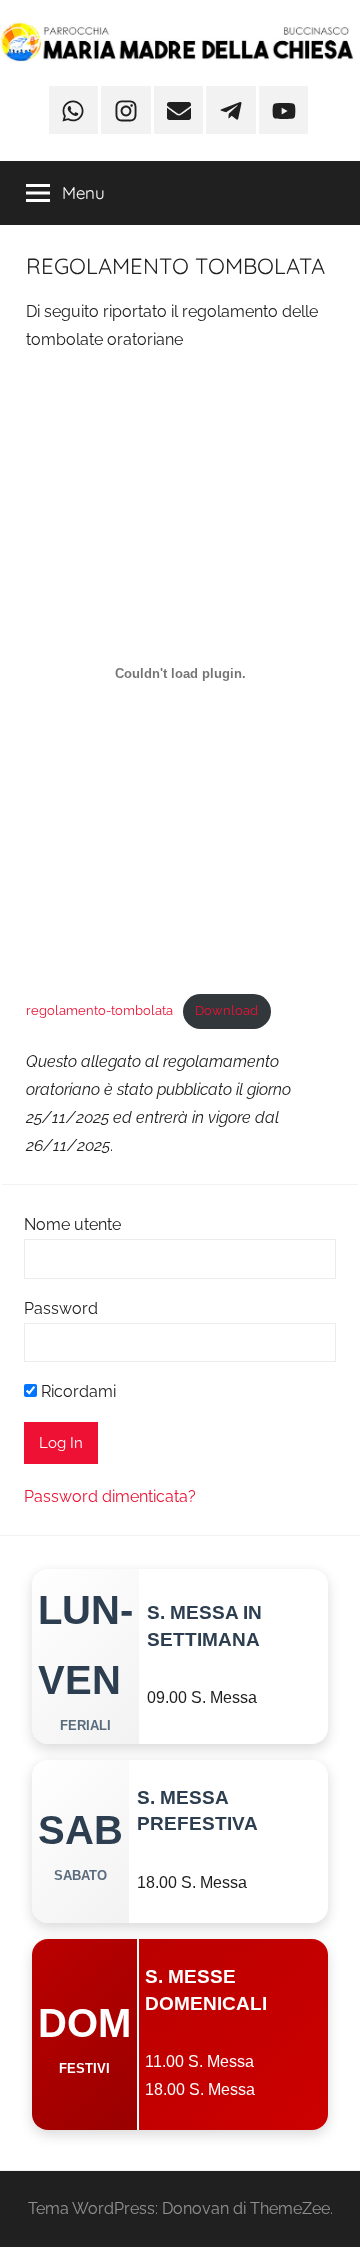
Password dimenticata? (110, 1496)
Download (226, 1010)
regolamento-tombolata (99, 1010)
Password (61, 1308)
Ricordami (76, 1391)
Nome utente (72, 1224)
